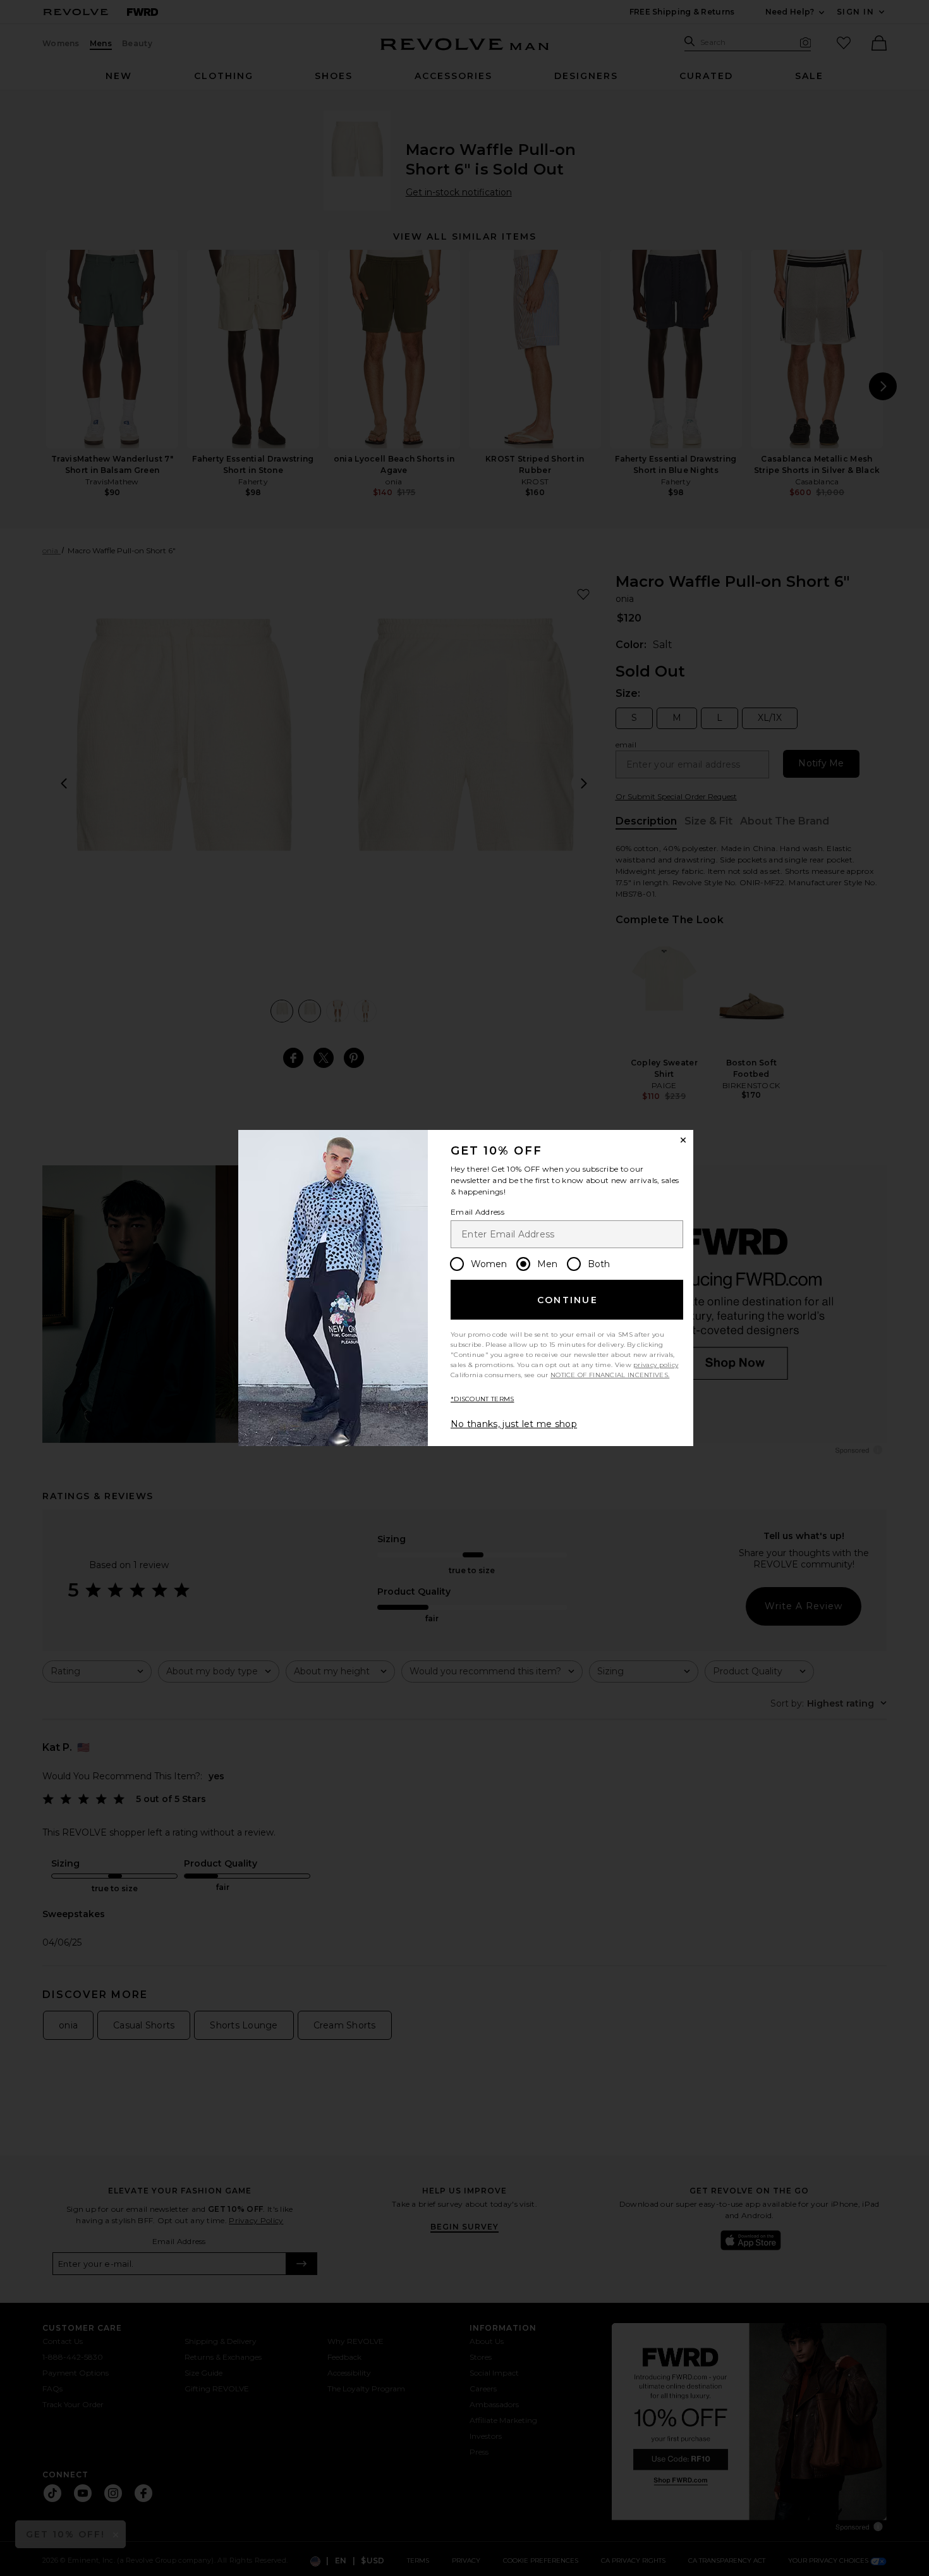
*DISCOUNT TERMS (483, 1399)
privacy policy (656, 1365)
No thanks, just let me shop (514, 1424)
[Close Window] (683, 1140)
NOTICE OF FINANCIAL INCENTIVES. (610, 1375)
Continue (568, 1300)
